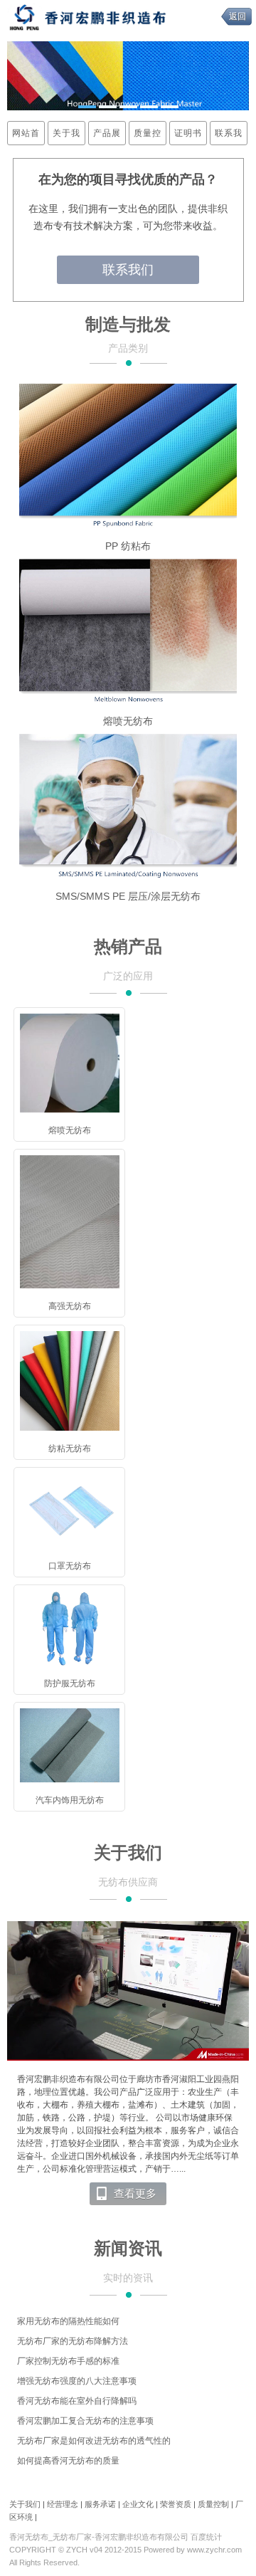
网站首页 (26, 136)
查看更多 (135, 2194)
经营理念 (63, 2504)
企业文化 (138, 2504)
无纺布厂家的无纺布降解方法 (73, 2341)
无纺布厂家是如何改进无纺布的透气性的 (94, 2441)
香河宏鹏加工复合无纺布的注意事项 (85, 2421)
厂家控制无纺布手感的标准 (68, 2361)
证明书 (188, 133)
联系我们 (229, 136)
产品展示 (107, 136)
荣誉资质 (176, 2504)
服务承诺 (100, 2504)
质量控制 (148, 136)
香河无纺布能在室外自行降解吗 (77, 2401)
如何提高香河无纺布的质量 (68, 2461)
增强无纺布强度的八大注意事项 (77, 2381)
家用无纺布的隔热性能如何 (68, 2321)
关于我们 (66, 136)
